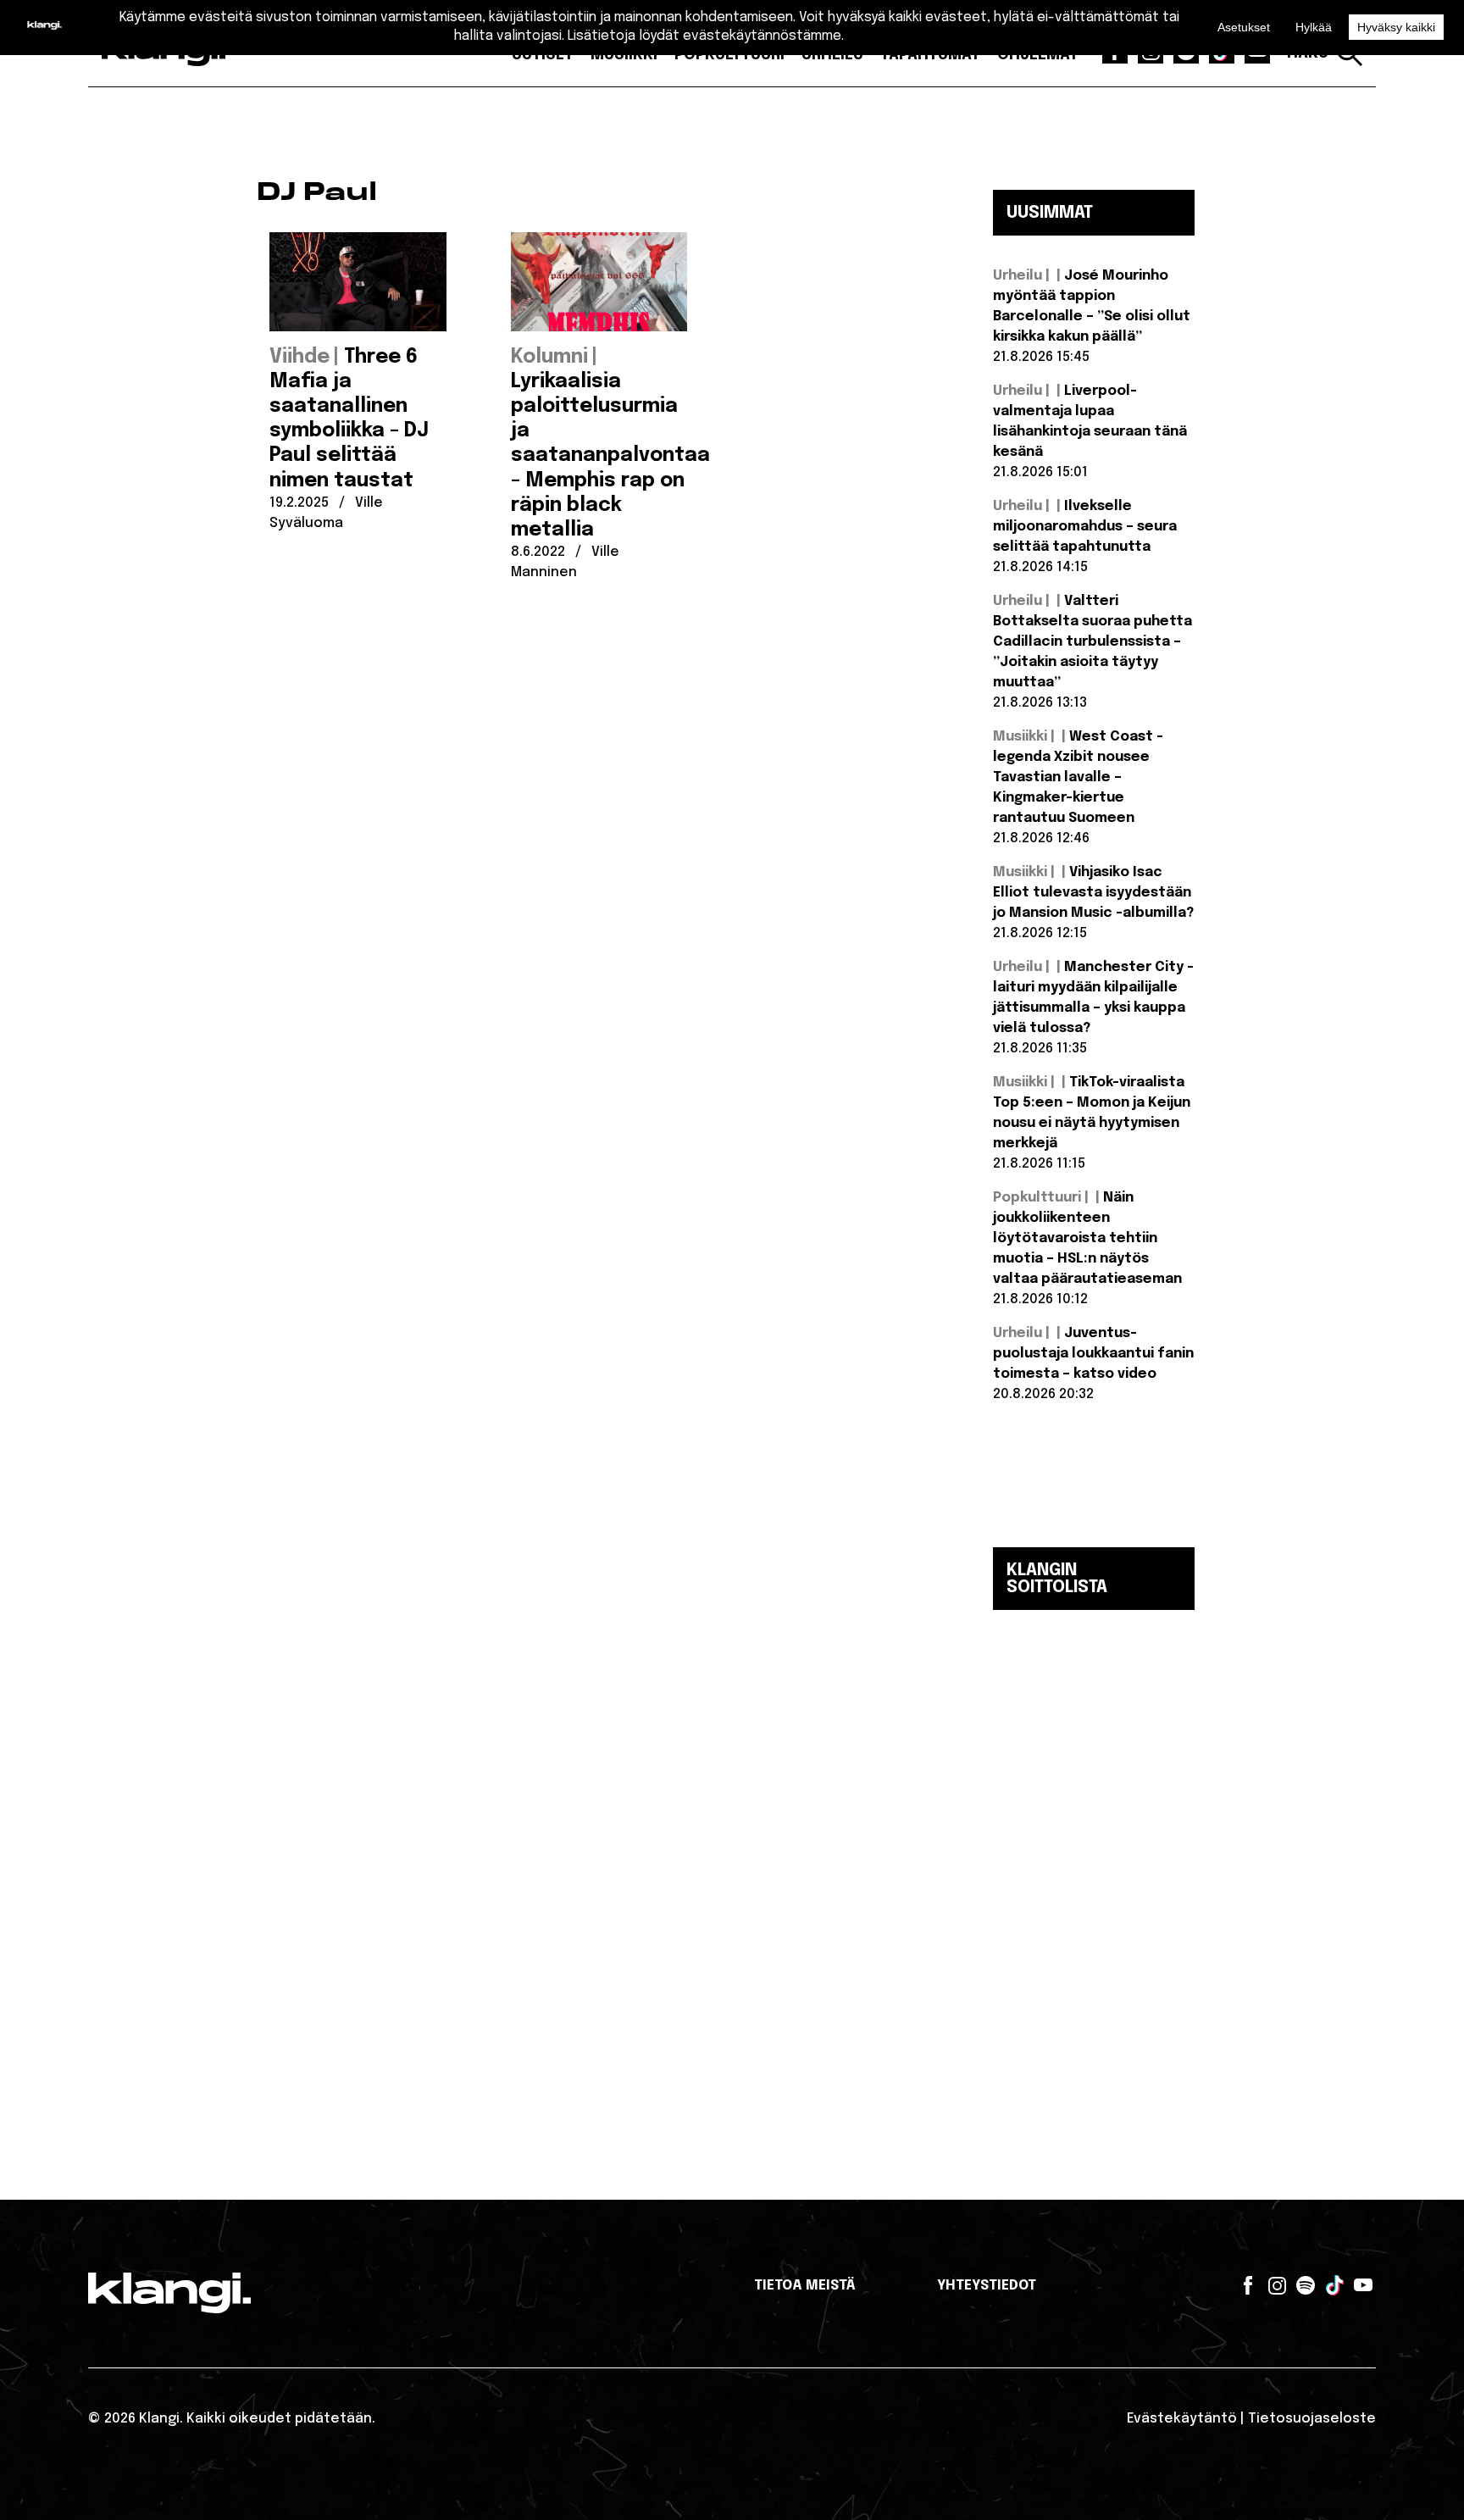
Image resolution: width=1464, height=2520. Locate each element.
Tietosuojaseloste (1312, 2419)
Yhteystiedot (987, 2286)
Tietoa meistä (805, 2286)
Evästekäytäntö (1182, 2419)
